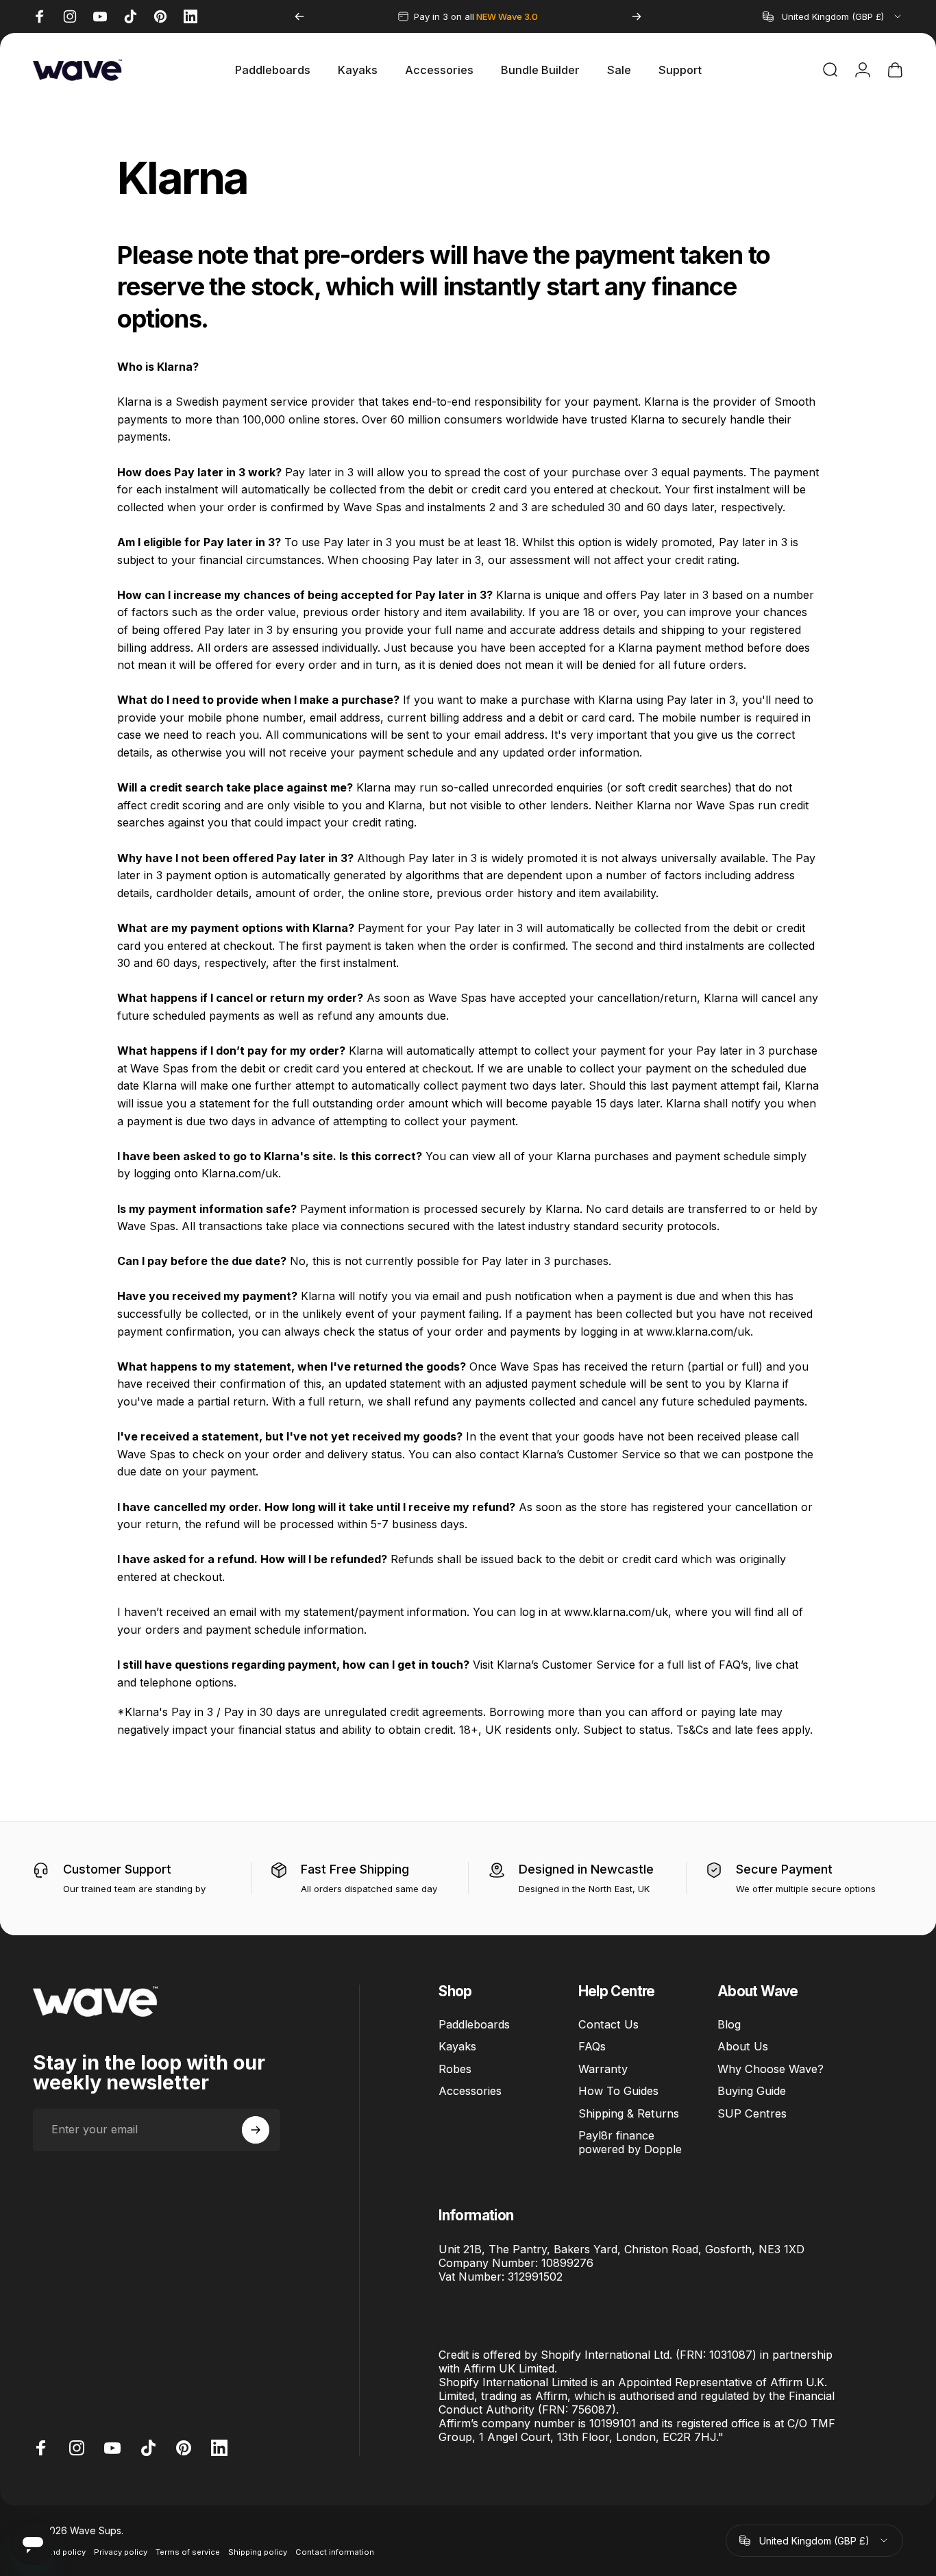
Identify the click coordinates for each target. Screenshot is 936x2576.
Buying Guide (752, 2092)
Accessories (470, 2092)
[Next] (637, 16)
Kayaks (457, 2047)
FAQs (592, 2047)
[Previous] (299, 16)
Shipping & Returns (629, 2113)
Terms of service (188, 2552)
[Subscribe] (256, 2130)
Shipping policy (258, 2552)
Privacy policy (121, 2552)
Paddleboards (474, 2024)
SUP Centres (752, 2113)
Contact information (335, 2552)
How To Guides (618, 2092)
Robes (455, 2069)
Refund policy (59, 2552)
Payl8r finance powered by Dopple (630, 2142)
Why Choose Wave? (771, 2069)
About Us (743, 2047)
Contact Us (608, 2024)
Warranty (603, 2069)
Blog (729, 2024)
